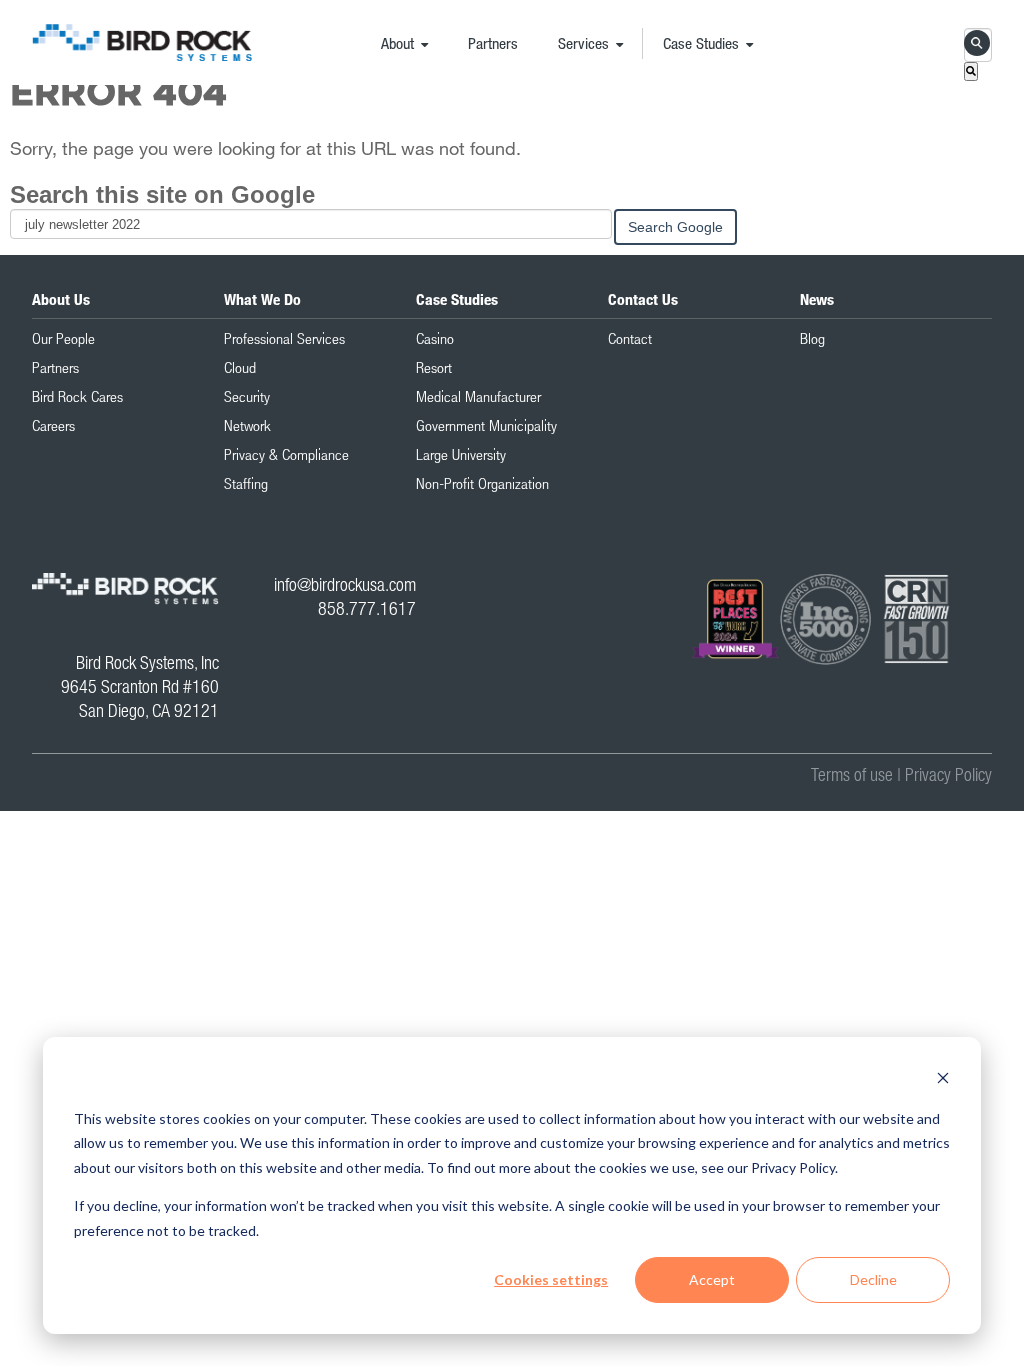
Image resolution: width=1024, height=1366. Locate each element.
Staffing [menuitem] (246, 483)
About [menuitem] (397, 43)
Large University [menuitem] (461, 454)
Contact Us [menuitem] (643, 299)
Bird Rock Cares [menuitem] (77, 396)
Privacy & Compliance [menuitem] (286, 454)
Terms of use (852, 774)
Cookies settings (551, 1279)
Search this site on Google (162, 194)
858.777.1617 (367, 608)
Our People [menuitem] (63, 338)
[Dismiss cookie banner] (943, 1080)
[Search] (971, 71)
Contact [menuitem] (630, 338)
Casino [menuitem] (435, 338)
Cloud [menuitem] (240, 367)
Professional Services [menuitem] (284, 338)
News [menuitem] (817, 299)
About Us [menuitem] (61, 299)
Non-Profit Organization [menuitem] (482, 483)
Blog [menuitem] (812, 338)
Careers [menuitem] (53, 425)
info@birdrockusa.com (345, 584)
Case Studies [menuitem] (701, 43)
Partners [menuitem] (493, 43)
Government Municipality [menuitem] (486, 425)
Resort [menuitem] (434, 367)
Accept (712, 1279)
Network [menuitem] (247, 425)
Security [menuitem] (247, 396)
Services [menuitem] (583, 43)
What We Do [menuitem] (262, 299)
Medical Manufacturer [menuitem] (478, 396)
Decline (873, 1279)
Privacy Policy (948, 774)
